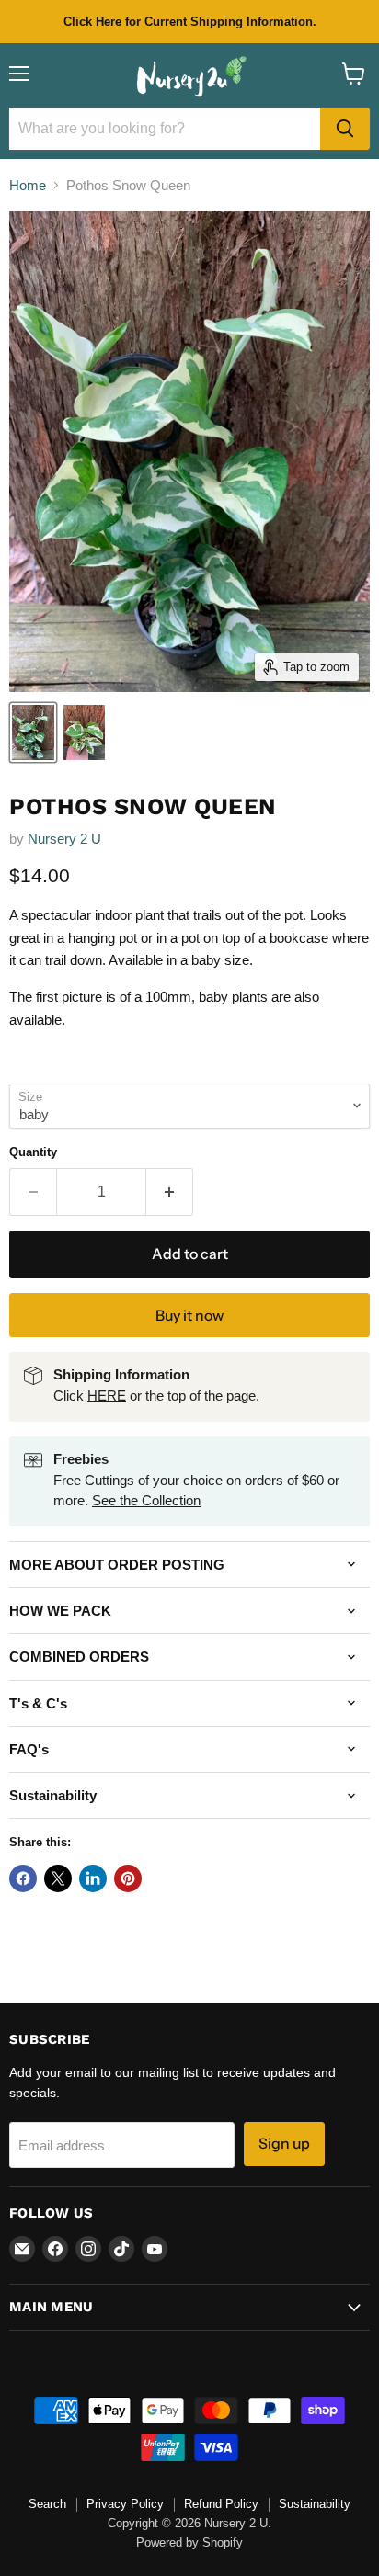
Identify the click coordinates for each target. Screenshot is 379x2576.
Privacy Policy (125, 2504)
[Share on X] (58, 1878)
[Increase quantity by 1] (170, 1192)
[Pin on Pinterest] (128, 1878)
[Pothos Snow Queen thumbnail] (33, 732)
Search (47, 2504)
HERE (107, 1396)
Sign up (284, 2144)
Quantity (33, 1152)
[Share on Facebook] (23, 1878)
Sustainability (315, 2504)
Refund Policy (221, 2504)
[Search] (345, 129)
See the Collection (146, 1500)
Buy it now (189, 1316)
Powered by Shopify (189, 2542)
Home (28, 185)
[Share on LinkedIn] (93, 1878)
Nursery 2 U (64, 839)
